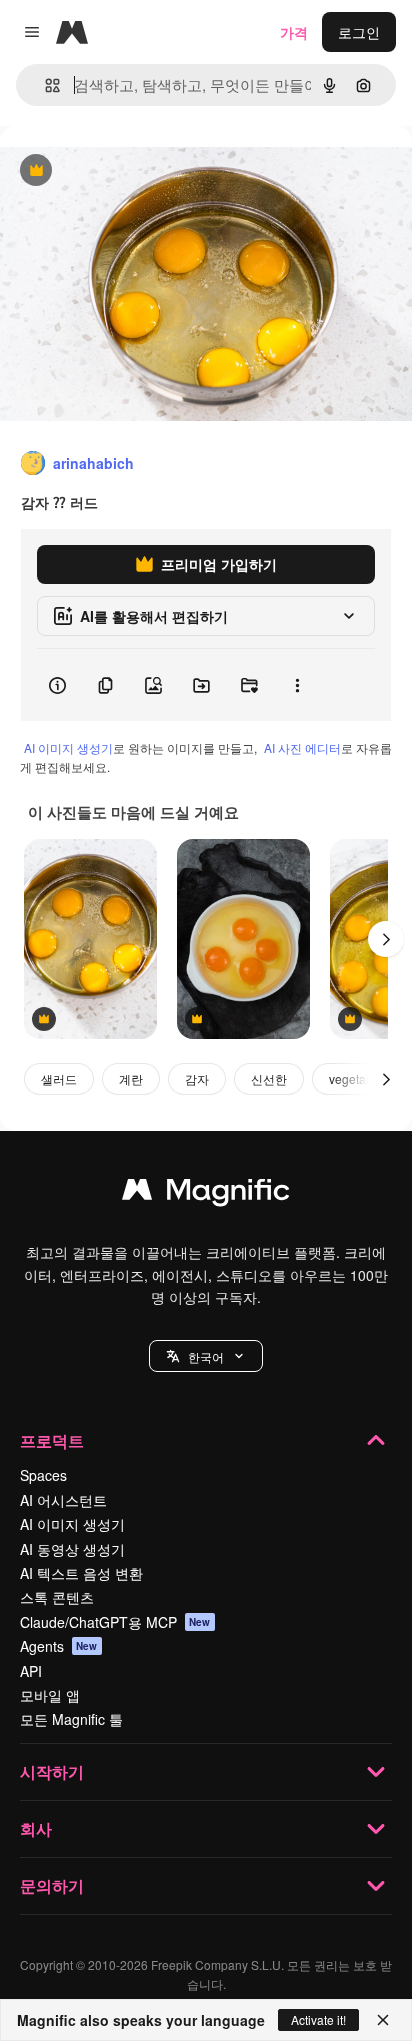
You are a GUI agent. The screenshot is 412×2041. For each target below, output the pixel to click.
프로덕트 (52, 1440)
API (31, 1671)
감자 (197, 1078)
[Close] (383, 2020)
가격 (294, 32)
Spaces (43, 1475)
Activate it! (318, 2019)
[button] (206, 1356)
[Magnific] (206, 1194)
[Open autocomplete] (44, 85)
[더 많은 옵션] (297, 685)
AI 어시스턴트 (63, 1500)
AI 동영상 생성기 (72, 1549)
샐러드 (59, 1078)
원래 (115, 171)
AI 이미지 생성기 (68, 747)
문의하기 (52, 1885)
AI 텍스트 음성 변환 (81, 1573)
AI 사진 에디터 (302, 747)
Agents (59, 1646)
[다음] (386, 939)
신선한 (269, 1078)
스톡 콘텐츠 (57, 1597)
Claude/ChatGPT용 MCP (115, 1622)
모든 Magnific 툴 (71, 1719)
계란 (131, 1078)
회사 (36, 1828)
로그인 (359, 32)
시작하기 (52, 1771)
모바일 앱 (50, 1695)
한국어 (206, 1356)
